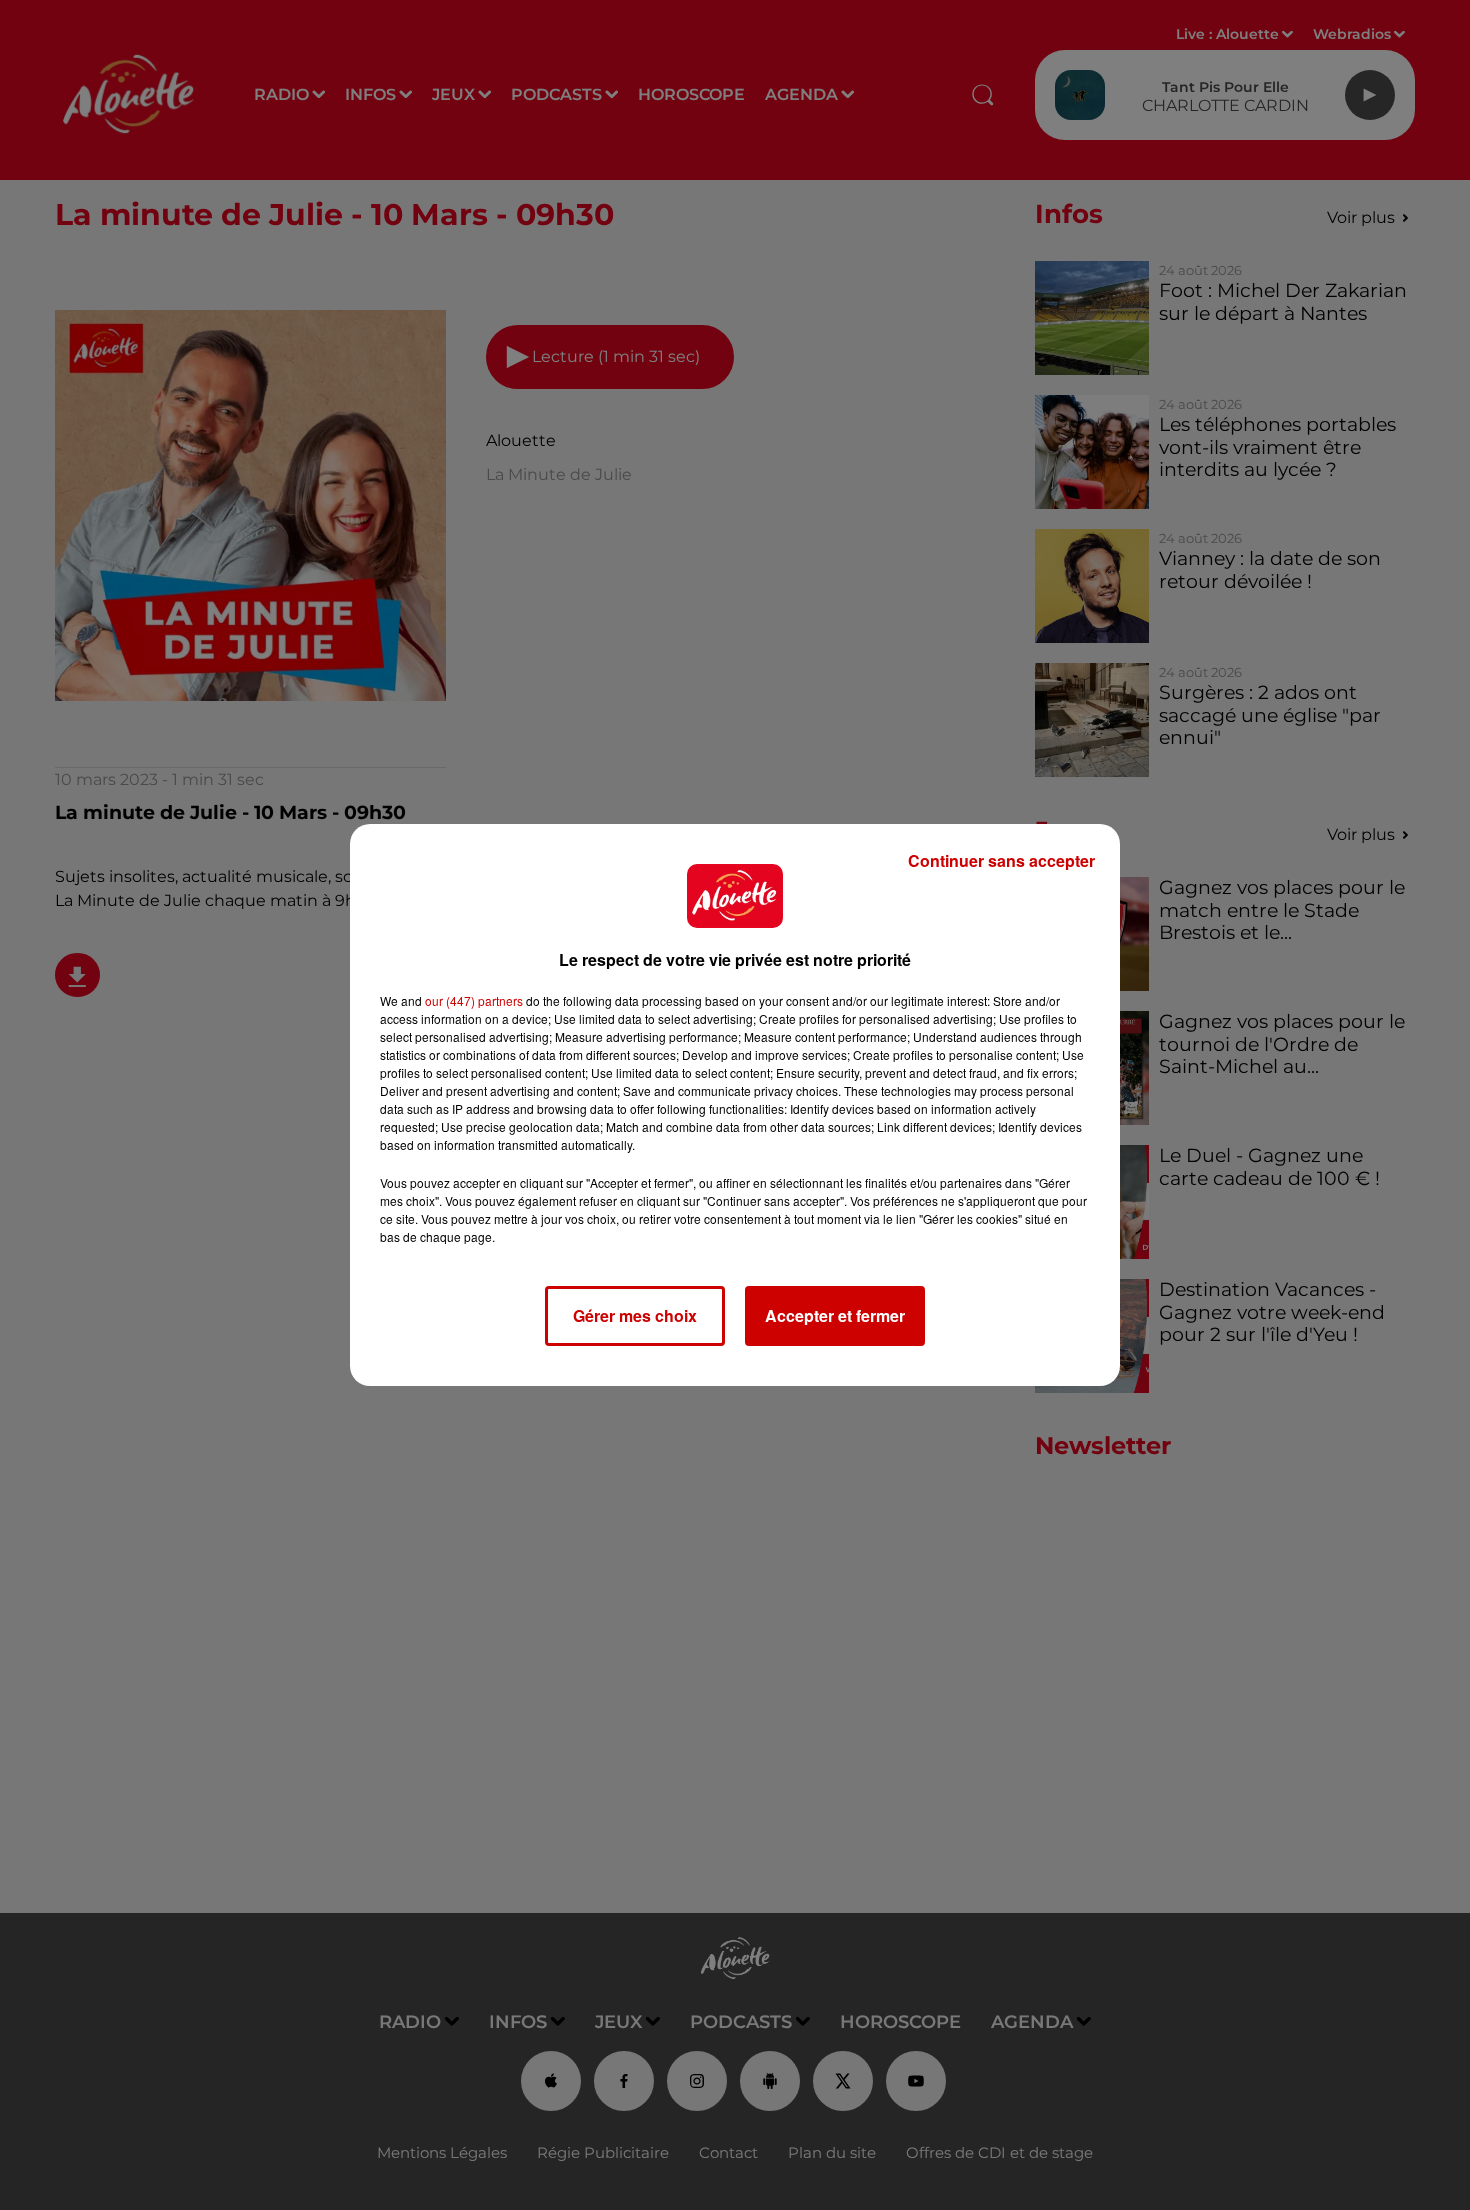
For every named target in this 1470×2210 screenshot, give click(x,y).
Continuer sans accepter (1001, 860)
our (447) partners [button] (474, 1000)
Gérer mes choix (635, 1315)
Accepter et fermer (835, 1315)
